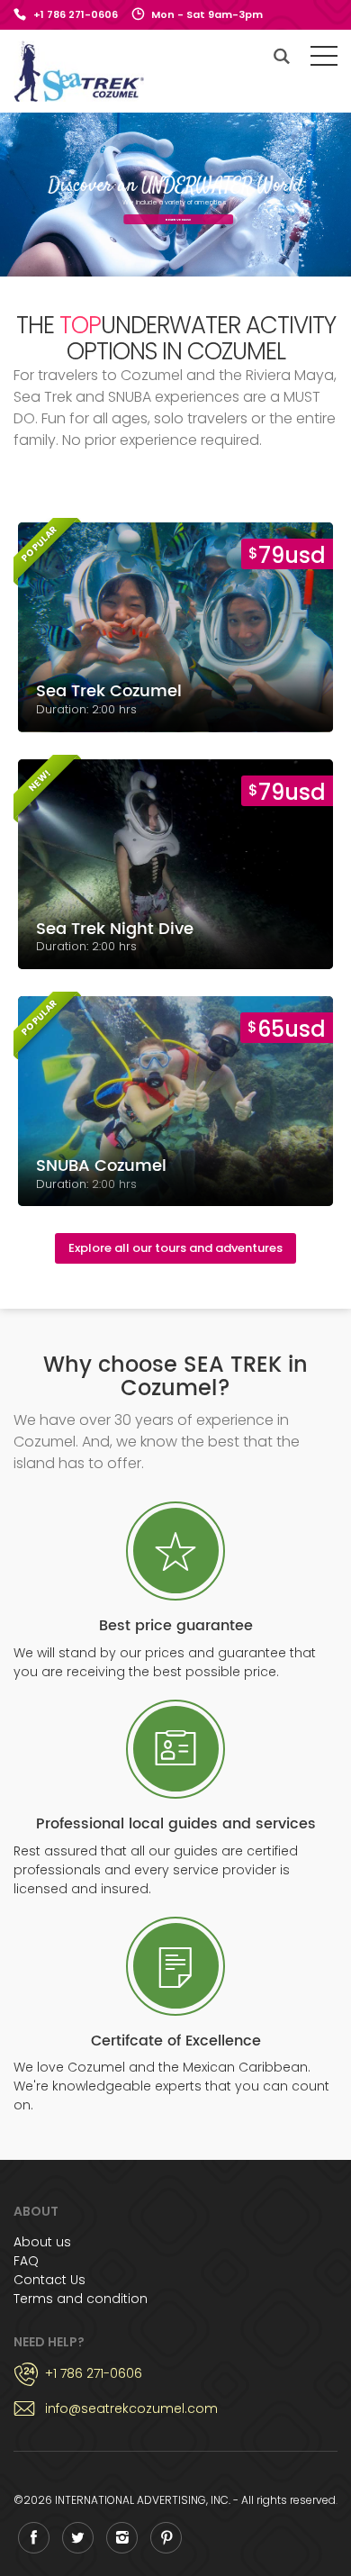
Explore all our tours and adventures (175, 1248)
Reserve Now (175, 219)
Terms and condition (81, 2299)
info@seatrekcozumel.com (131, 2408)
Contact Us (49, 2280)
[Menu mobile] (324, 59)
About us (42, 2242)
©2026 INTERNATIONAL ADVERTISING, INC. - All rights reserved (175, 2500)
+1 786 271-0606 (76, 14)
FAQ (26, 2261)
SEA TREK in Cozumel (79, 71)
